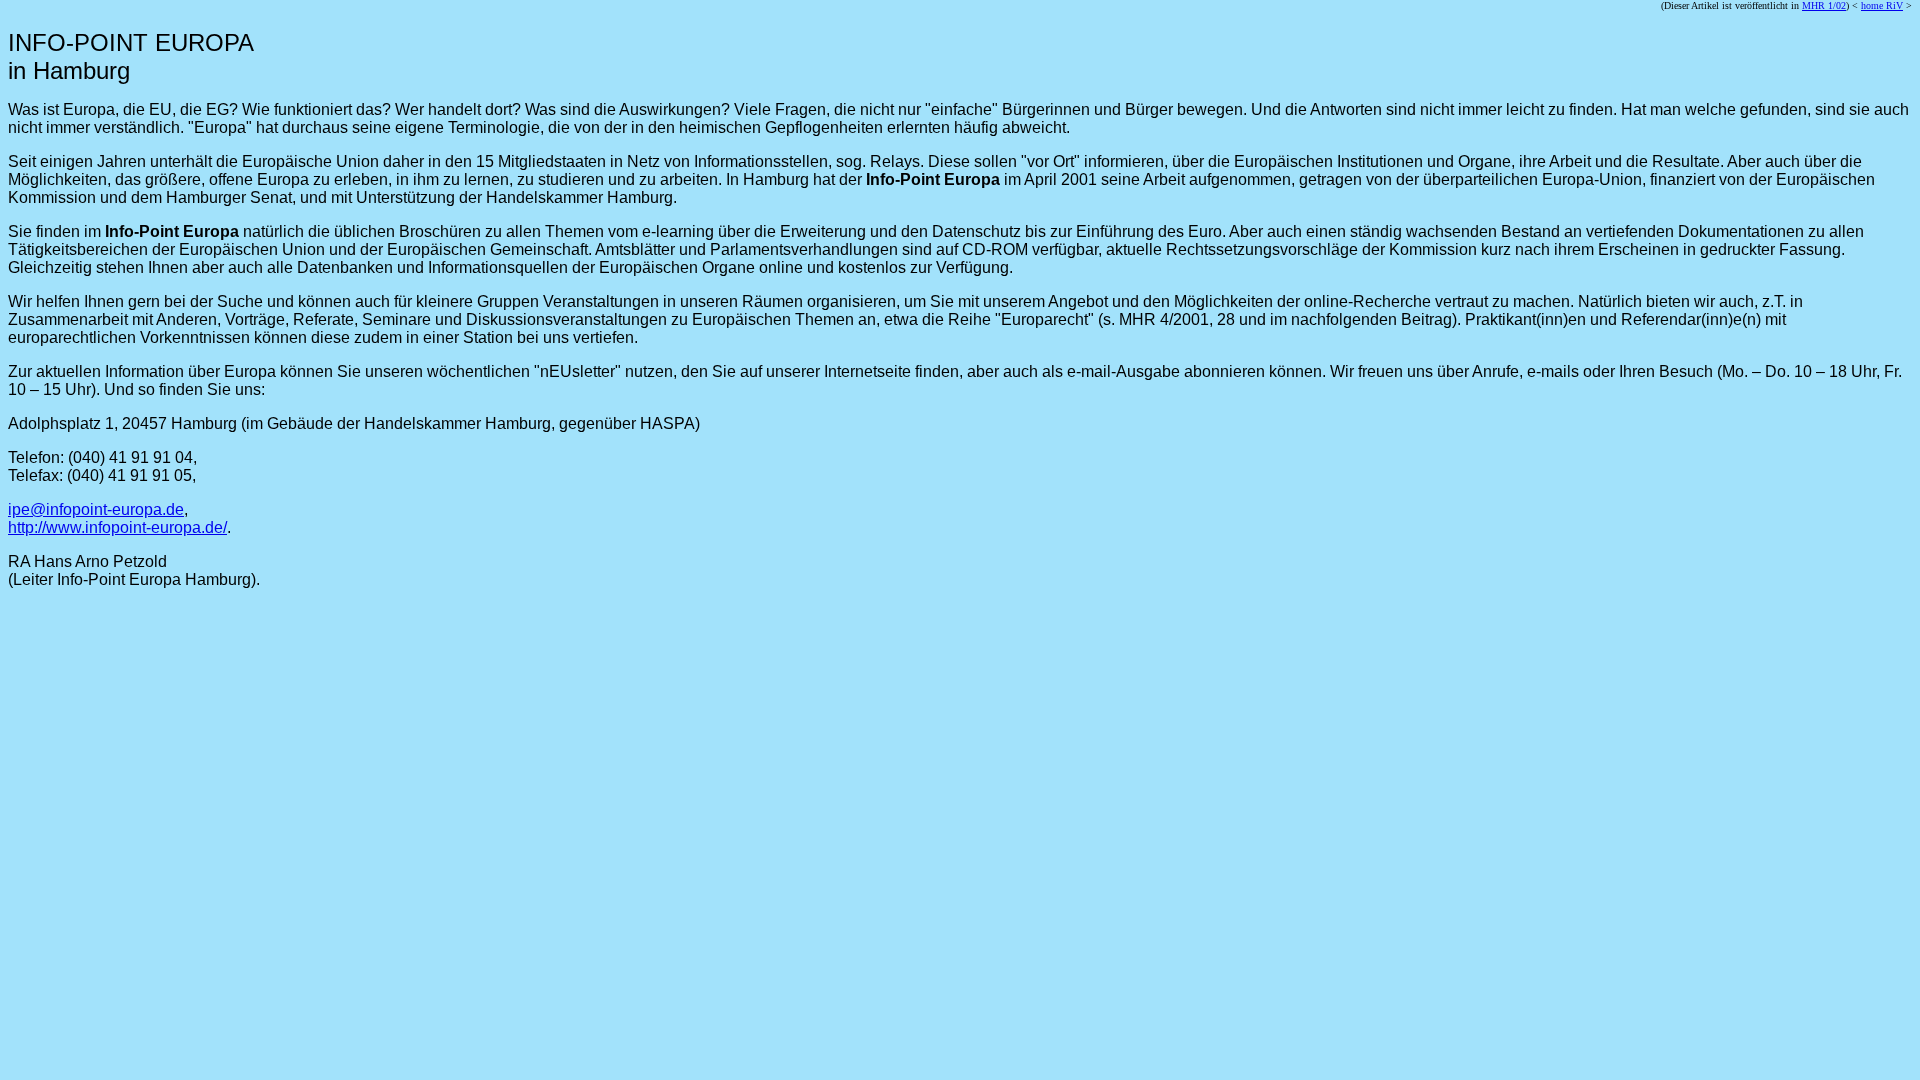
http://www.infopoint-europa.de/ (117, 527)
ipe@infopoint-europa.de (96, 509)
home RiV (1882, 5)
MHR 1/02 (1824, 5)
